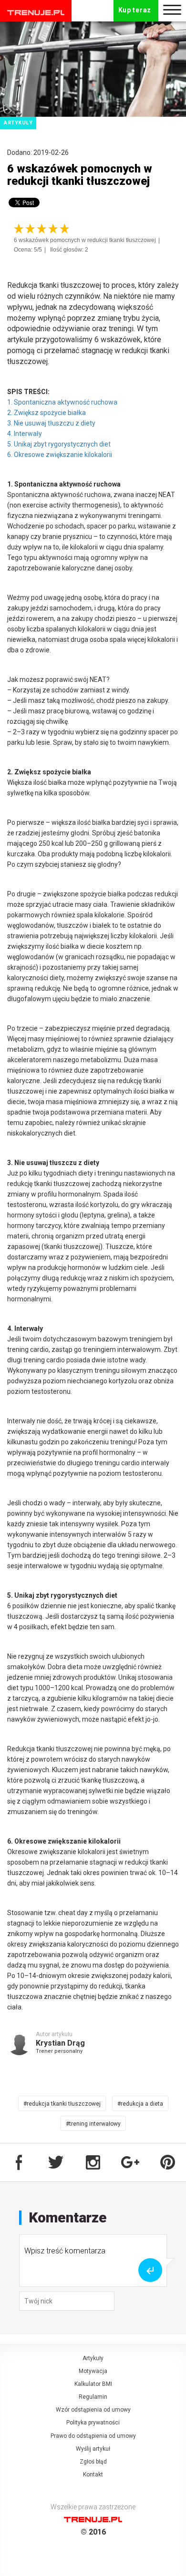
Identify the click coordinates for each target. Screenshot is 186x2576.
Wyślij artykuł (93, 2449)
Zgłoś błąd (93, 2462)
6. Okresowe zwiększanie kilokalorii (60, 455)
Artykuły (93, 2358)
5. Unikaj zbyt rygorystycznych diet (59, 444)
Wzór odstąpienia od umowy (93, 2410)
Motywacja (93, 2371)
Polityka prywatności (93, 2423)
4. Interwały (25, 434)
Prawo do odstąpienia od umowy (93, 2436)
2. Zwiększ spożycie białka (46, 413)
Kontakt (93, 2475)
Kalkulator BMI (93, 2384)
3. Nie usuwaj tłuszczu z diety (51, 423)
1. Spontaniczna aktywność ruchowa (62, 402)
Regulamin (93, 2397)
